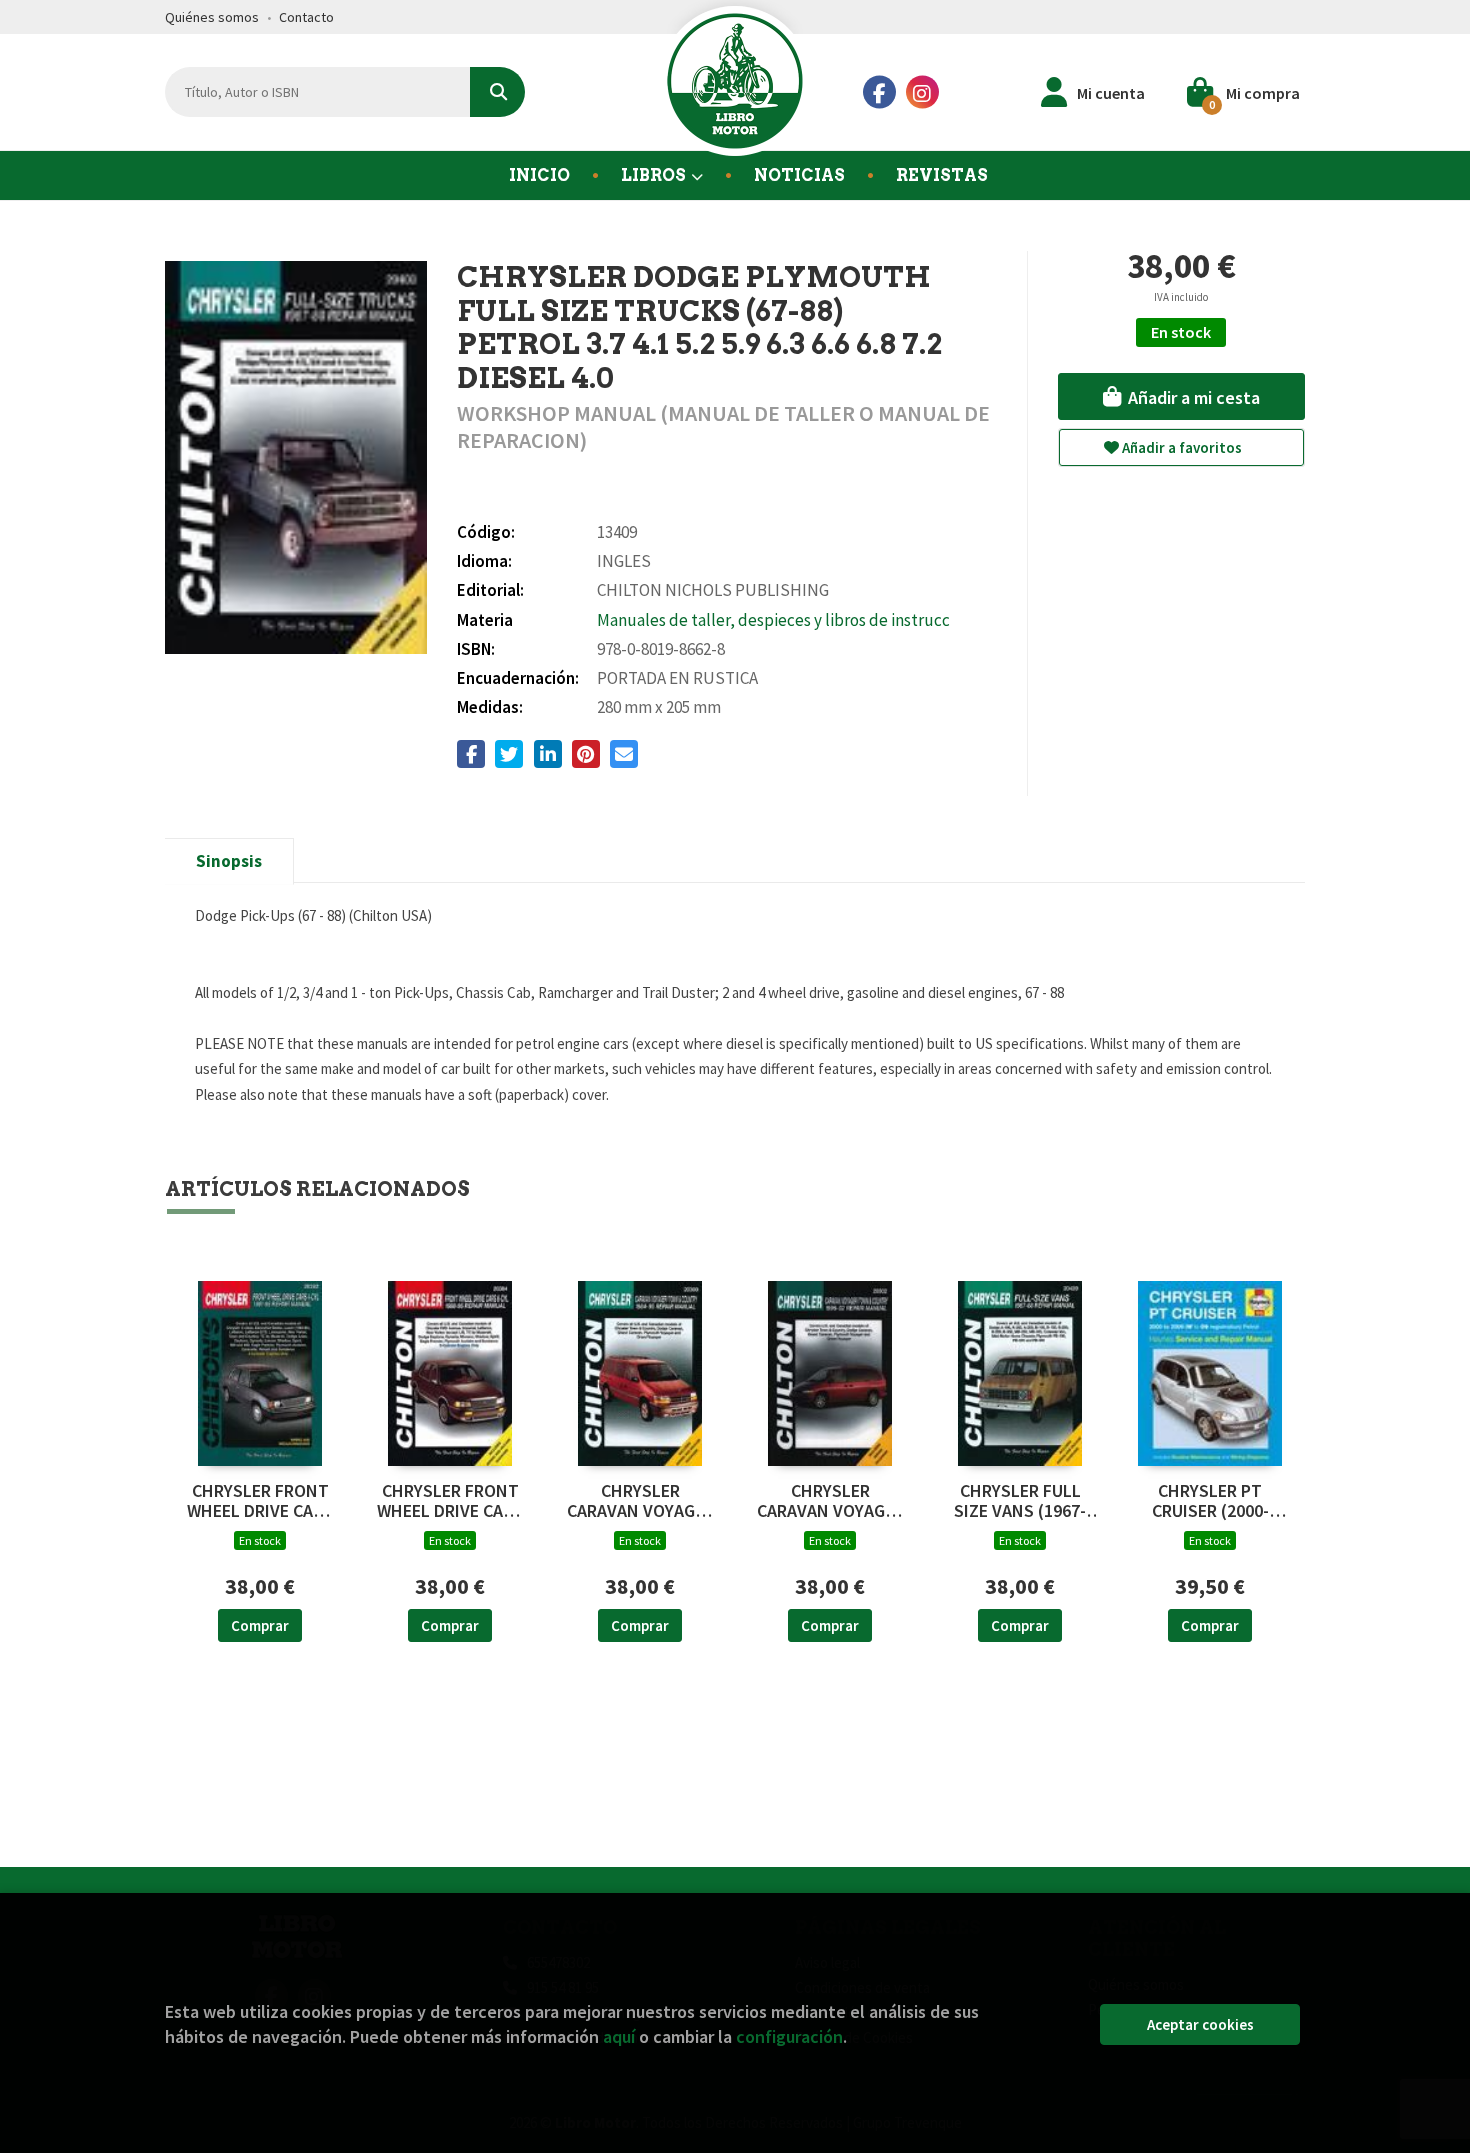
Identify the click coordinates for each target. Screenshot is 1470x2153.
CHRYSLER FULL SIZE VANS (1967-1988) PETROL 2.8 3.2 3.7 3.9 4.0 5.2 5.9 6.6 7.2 (1020, 1501)
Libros (655, 175)
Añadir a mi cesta (1192, 397)
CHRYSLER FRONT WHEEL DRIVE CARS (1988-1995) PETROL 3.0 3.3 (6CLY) (450, 1501)
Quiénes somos (212, 17)
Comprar (260, 1625)
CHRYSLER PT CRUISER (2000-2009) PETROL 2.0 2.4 (1210, 1501)
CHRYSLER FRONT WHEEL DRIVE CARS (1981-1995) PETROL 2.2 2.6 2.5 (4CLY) (260, 1501)
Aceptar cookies (1200, 2024)
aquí (619, 2036)
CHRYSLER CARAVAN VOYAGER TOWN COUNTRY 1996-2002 (830, 1501)
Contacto (306, 17)
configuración (789, 2036)
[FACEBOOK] (879, 92)
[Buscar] (497, 92)
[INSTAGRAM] (922, 92)
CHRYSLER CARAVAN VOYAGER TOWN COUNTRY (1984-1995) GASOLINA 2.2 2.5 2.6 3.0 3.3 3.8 (640, 1501)
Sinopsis (229, 861)
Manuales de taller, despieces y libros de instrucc (773, 620)
